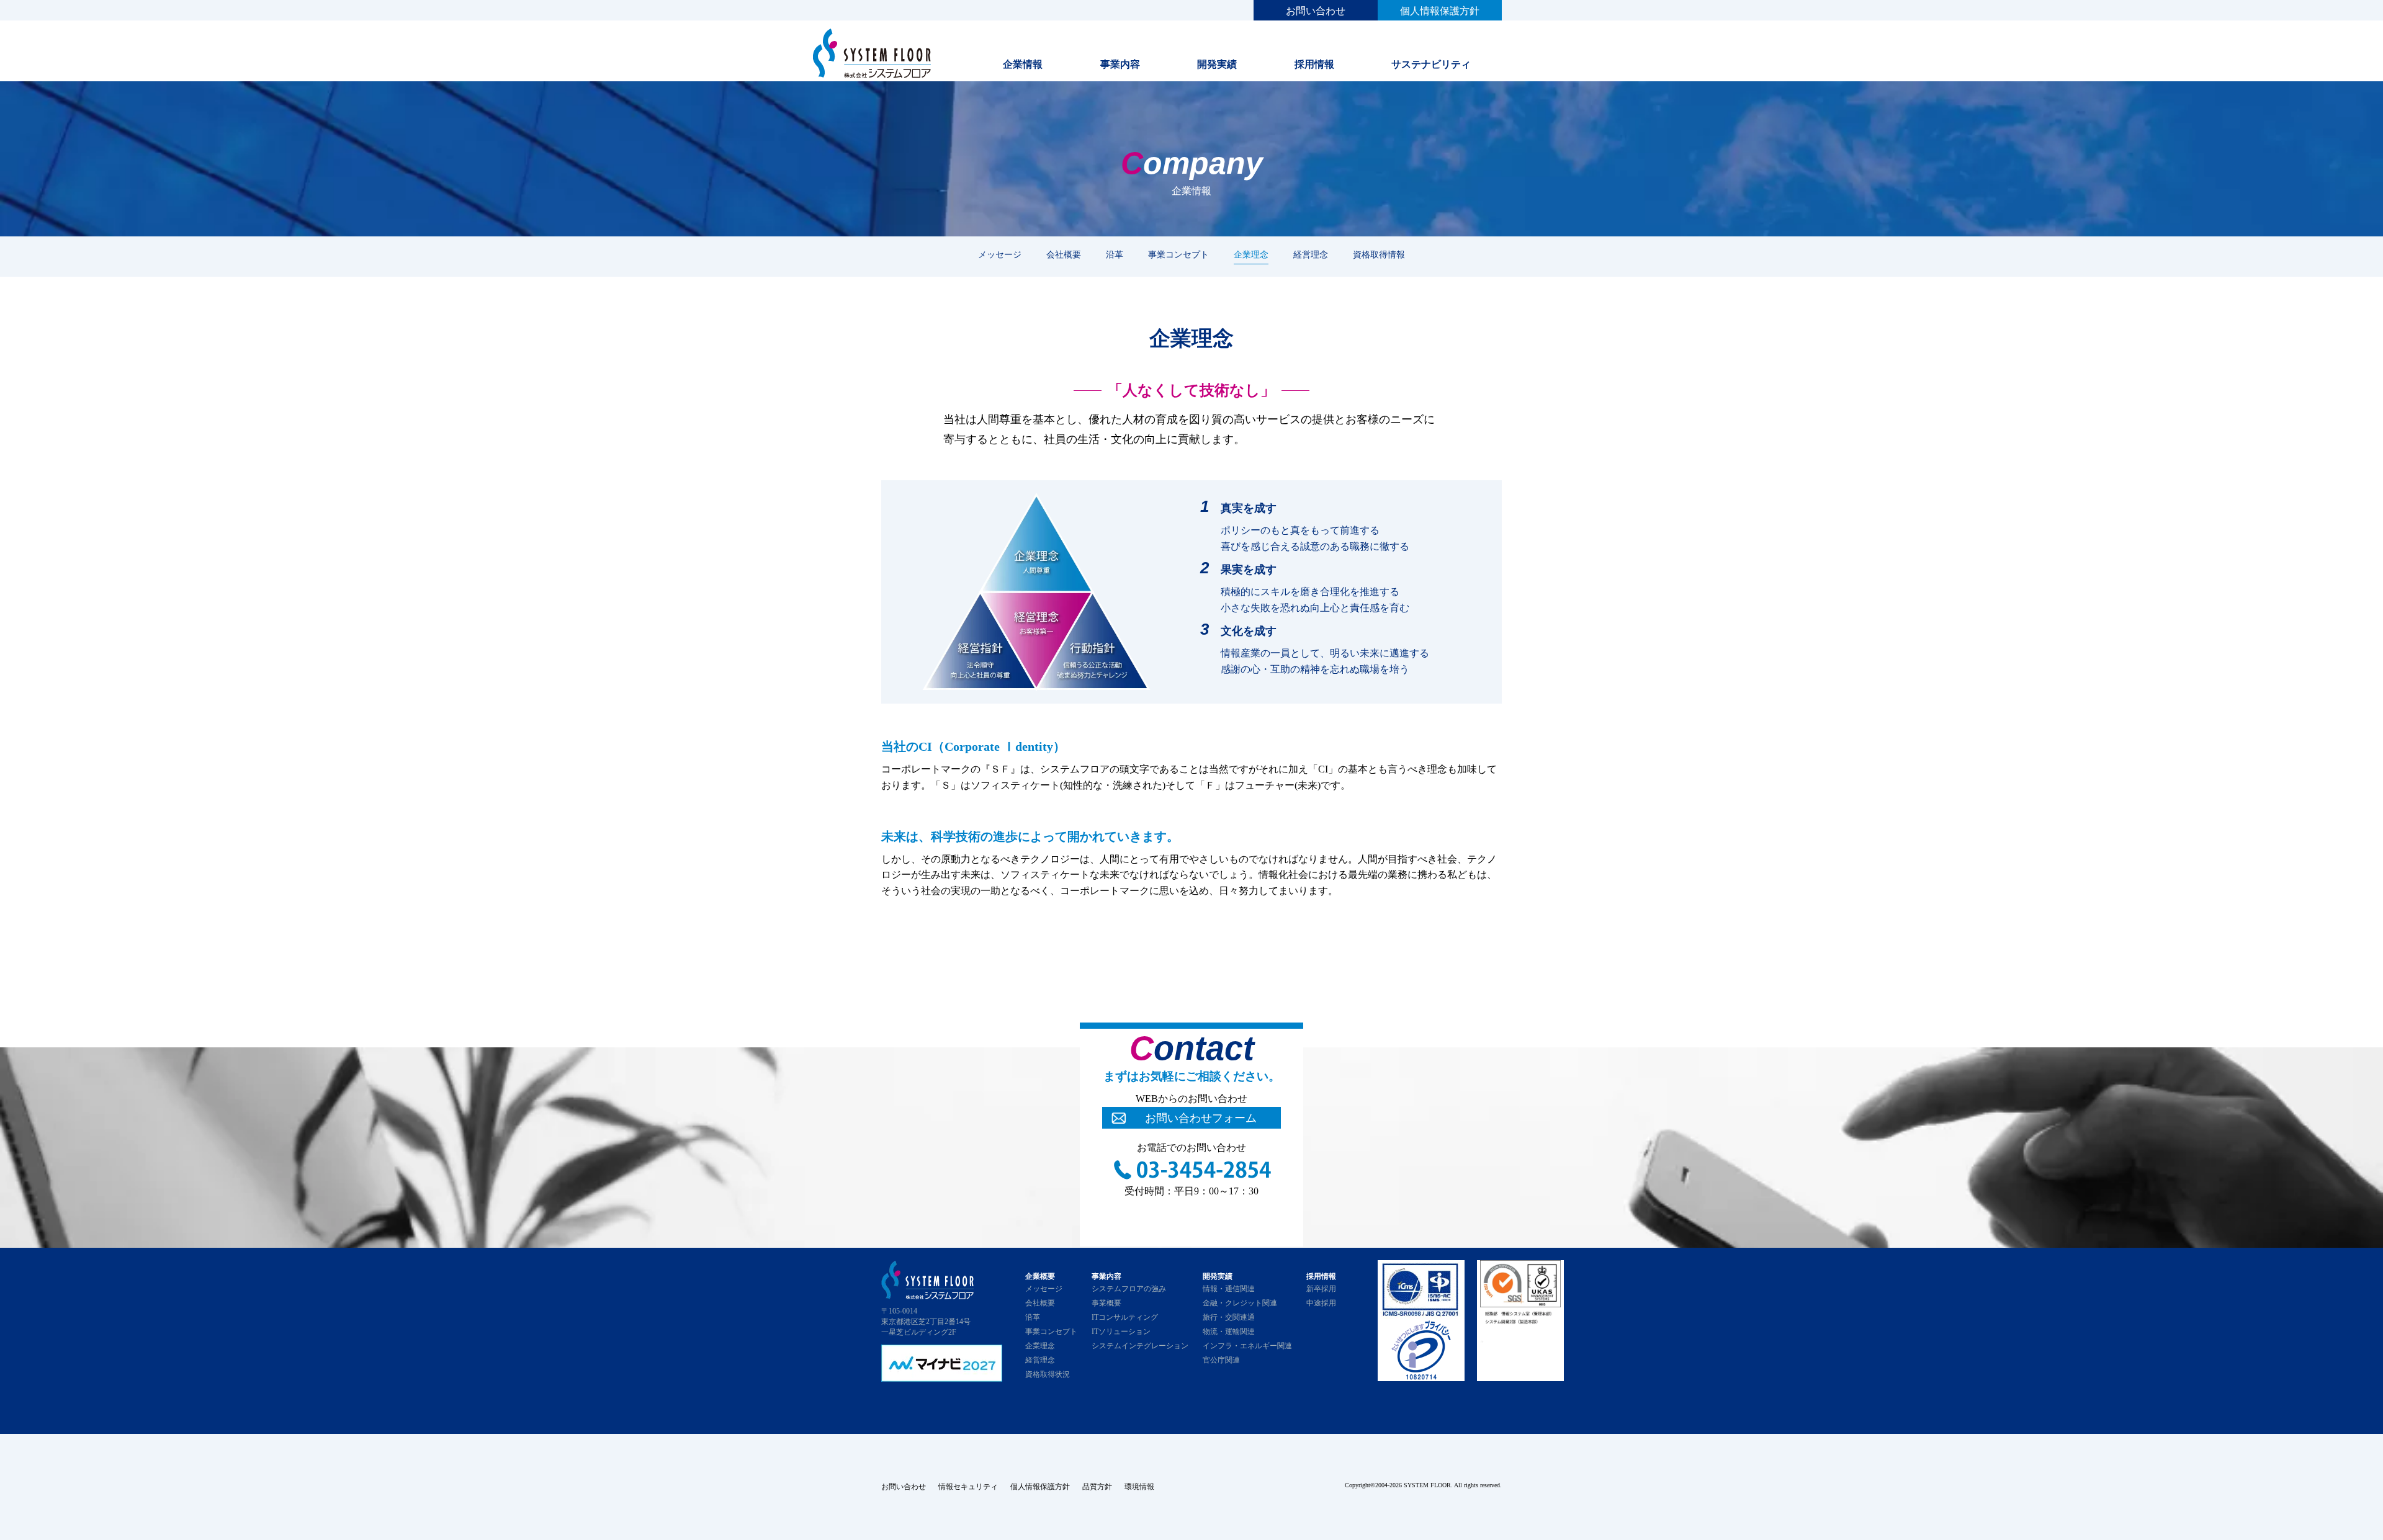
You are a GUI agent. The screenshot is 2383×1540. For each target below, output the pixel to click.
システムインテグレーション (1140, 1346)
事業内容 (1120, 64)
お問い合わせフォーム (1201, 1118)
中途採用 (1321, 1303)
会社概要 (1064, 254)
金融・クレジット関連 (1240, 1303)
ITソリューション (1121, 1332)
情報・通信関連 (1229, 1289)
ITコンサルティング (1125, 1317)
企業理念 (1251, 254)
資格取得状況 (1048, 1374)
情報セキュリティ (968, 1487)
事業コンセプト (1178, 254)
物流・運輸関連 (1229, 1332)
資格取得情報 (1379, 254)
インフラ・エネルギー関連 (1247, 1346)
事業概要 (1106, 1303)
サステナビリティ (1431, 64)
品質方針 (1097, 1487)
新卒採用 (1321, 1289)
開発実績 (1217, 64)
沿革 (1115, 254)
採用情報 (1314, 64)
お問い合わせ (1316, 11)
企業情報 (1023, 64)
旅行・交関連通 (1229, 1317)
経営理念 (1311, 254)
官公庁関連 (1221, 1360)
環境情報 (1139, 1487)
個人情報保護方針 (1440, 11)
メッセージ (1000, 254)
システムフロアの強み (1129, 1289)
